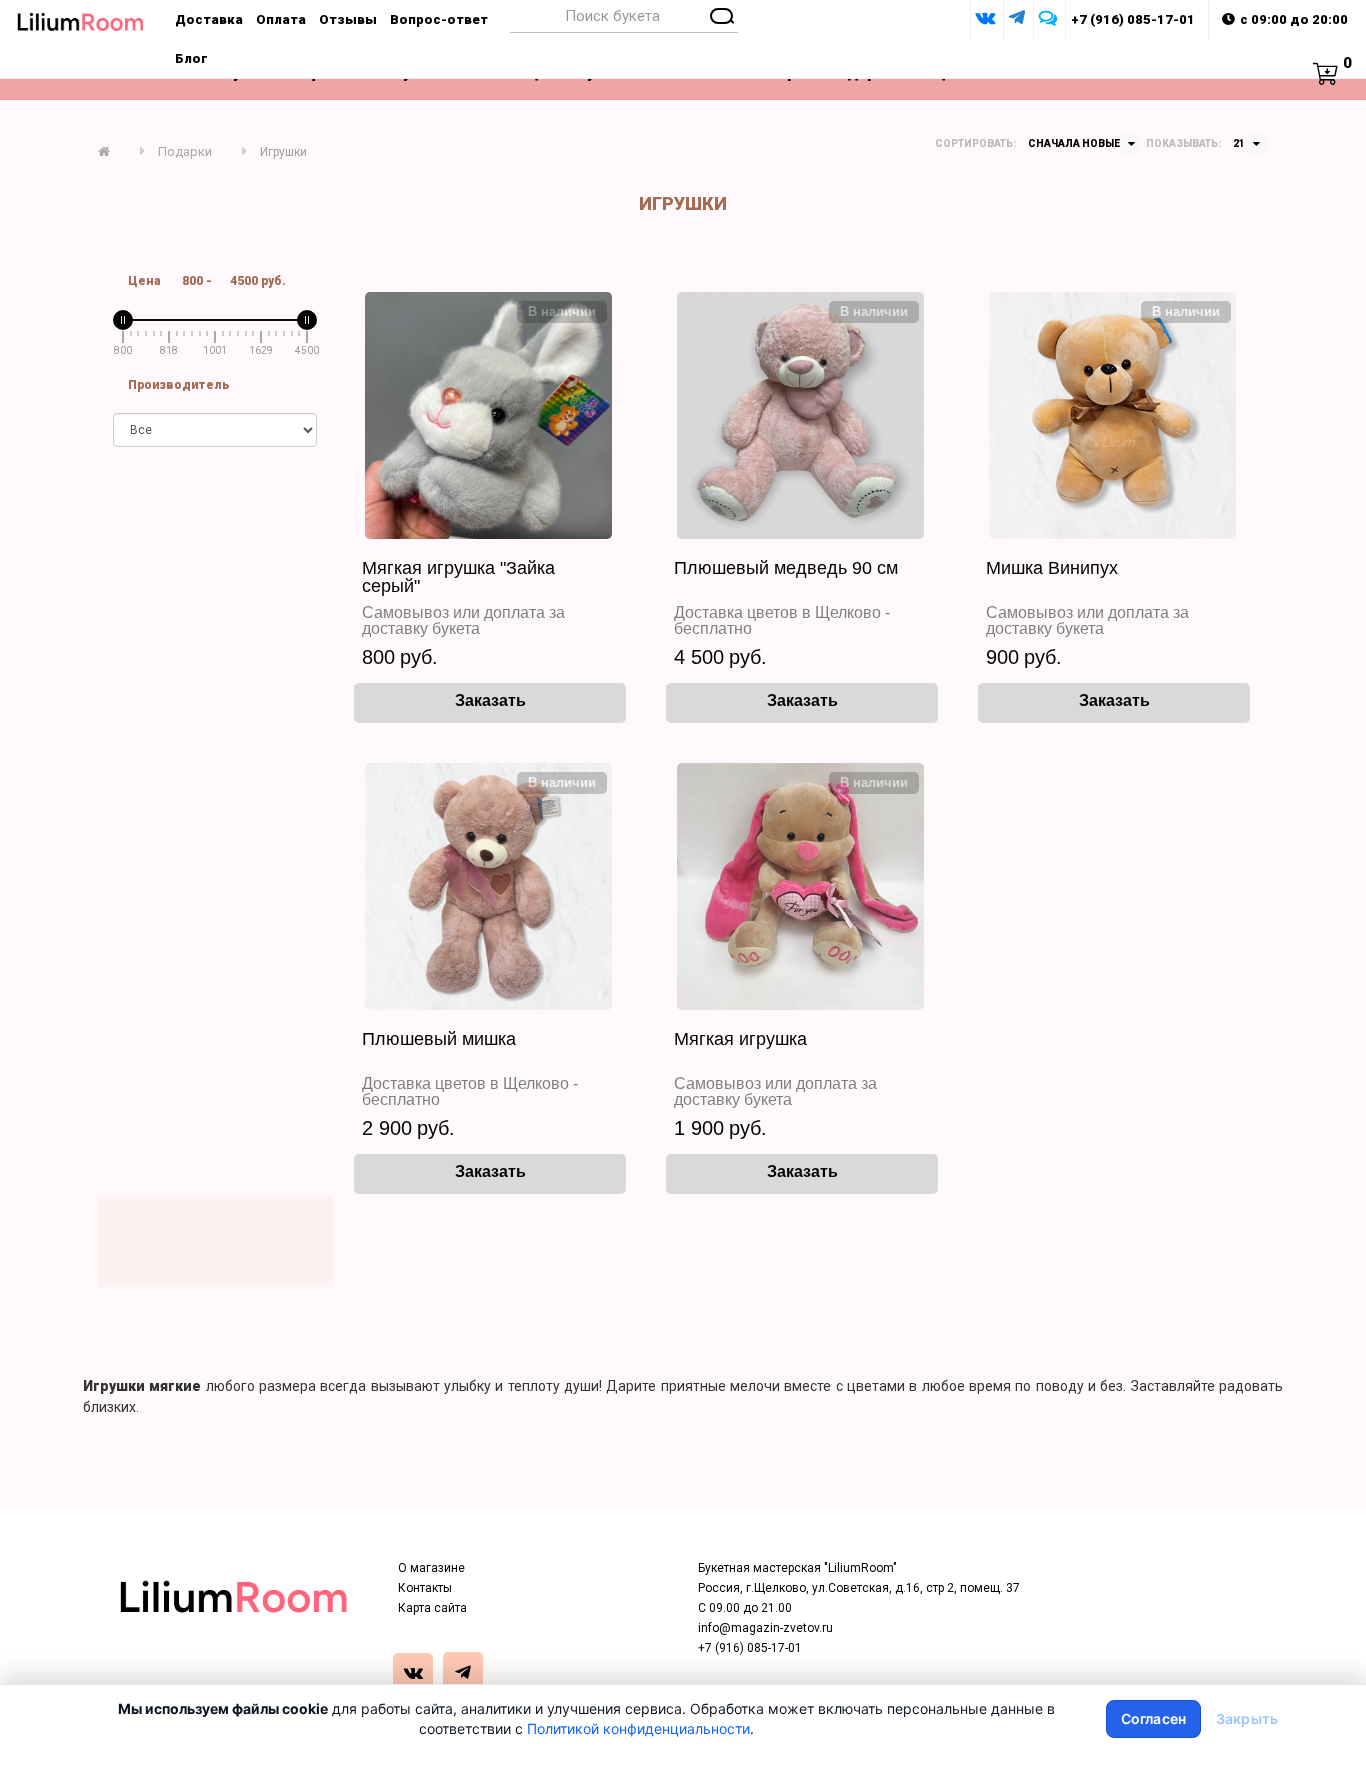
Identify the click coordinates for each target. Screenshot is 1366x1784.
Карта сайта (432, 1608)
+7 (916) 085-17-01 (1133, 19)
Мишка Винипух (1052, 568)
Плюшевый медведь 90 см (786, 568)
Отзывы (348, 19)
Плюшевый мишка (439, 1039)
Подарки (185, 151)
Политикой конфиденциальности (638, 1728)
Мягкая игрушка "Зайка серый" (458, 577)
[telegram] (466, 1675)
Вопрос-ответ (439, 19)
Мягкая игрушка (740, 1039)
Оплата (281, 19)
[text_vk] (416, 1675)
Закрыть (1247, 1718)
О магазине (431, 1568)
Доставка (209, 19)
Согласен (1153, 1718)
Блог (191, 58)
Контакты (425, 1588)
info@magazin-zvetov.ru (765, 1628)
